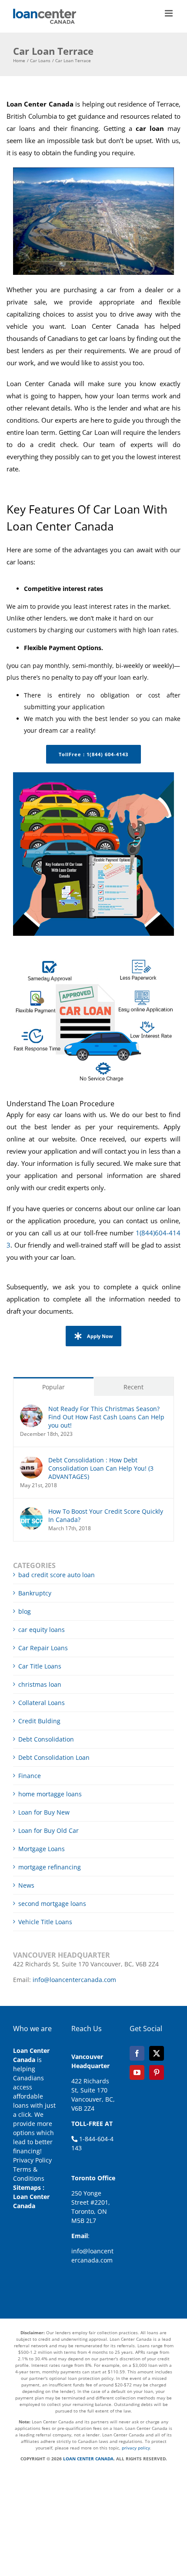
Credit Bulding (39, 1721)
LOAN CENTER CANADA (88, 2459)
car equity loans (42, 1630)
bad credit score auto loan (57, 1575)
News (26, 1885)
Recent (134, 1387)
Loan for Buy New (44, 1812)
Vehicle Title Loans (45, 1922)
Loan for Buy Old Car (48, 1830)
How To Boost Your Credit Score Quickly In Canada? (106, 1515)
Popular (53, 1387)
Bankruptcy (35, 1593)
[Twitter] (157, 2053)
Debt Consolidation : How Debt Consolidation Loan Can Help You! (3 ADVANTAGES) (101, 1468)
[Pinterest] (157, 2072)
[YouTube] (137, 2072)
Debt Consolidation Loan (54, 1757)
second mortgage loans (52, 1904)
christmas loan (40, 1684)
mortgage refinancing (50, 1867)
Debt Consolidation (46, 1739)
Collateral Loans (42, 1703)
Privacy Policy (32, 2160)
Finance (30, 1776)
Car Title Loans (40, 1666)
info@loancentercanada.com (74, 1980)
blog (25, 1611)
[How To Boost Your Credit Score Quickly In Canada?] (31, 1512)
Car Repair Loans (43, 1648)
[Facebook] (137, 2053)
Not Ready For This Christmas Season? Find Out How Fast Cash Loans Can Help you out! (106, 1417)
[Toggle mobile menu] (169, 13)
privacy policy (136, 2448)
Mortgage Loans (42, 1849)
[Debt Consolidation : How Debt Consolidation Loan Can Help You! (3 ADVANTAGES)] (31, 1460)
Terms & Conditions (29, 2174)
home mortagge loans (50, 1794)
